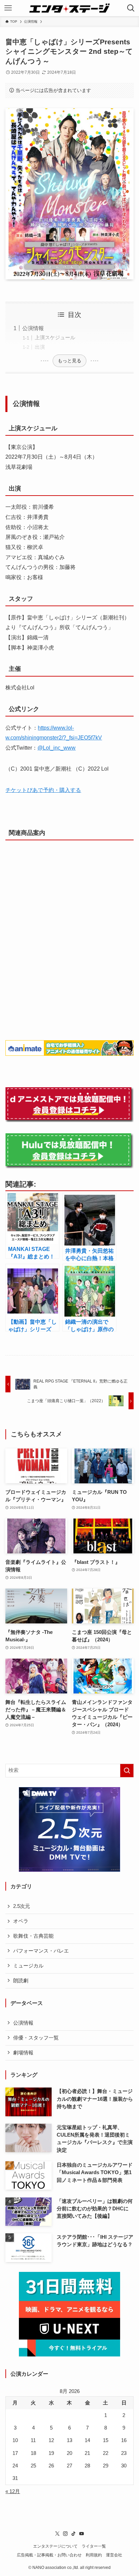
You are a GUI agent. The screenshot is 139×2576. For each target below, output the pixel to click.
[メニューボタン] (8, 8)
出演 (40, 347)
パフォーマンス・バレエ (41, 1951)
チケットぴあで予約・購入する (43, 790)
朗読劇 (21, 1981)
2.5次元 (22, 1906)
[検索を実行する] (127, 1771)
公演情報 (33, 328)
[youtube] (82, 2534)
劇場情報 (23, 2053)
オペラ (21, 1921)
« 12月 (13, 2491)
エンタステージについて (55, 2546)
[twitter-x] (57, 2534)
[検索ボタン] (131, 8)
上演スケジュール (55, 338)
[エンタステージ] (69, 8)
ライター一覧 (94, 2546)
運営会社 (114, 2555)
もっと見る (69, 361)
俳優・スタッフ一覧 (36, 2038)
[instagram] (65, 2534)
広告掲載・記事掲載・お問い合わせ (49, 2555)
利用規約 (94, 2555)
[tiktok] (74, 2534)
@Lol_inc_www (57, 748)
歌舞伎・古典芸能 (33, 1936)
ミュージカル (28, 1966)
